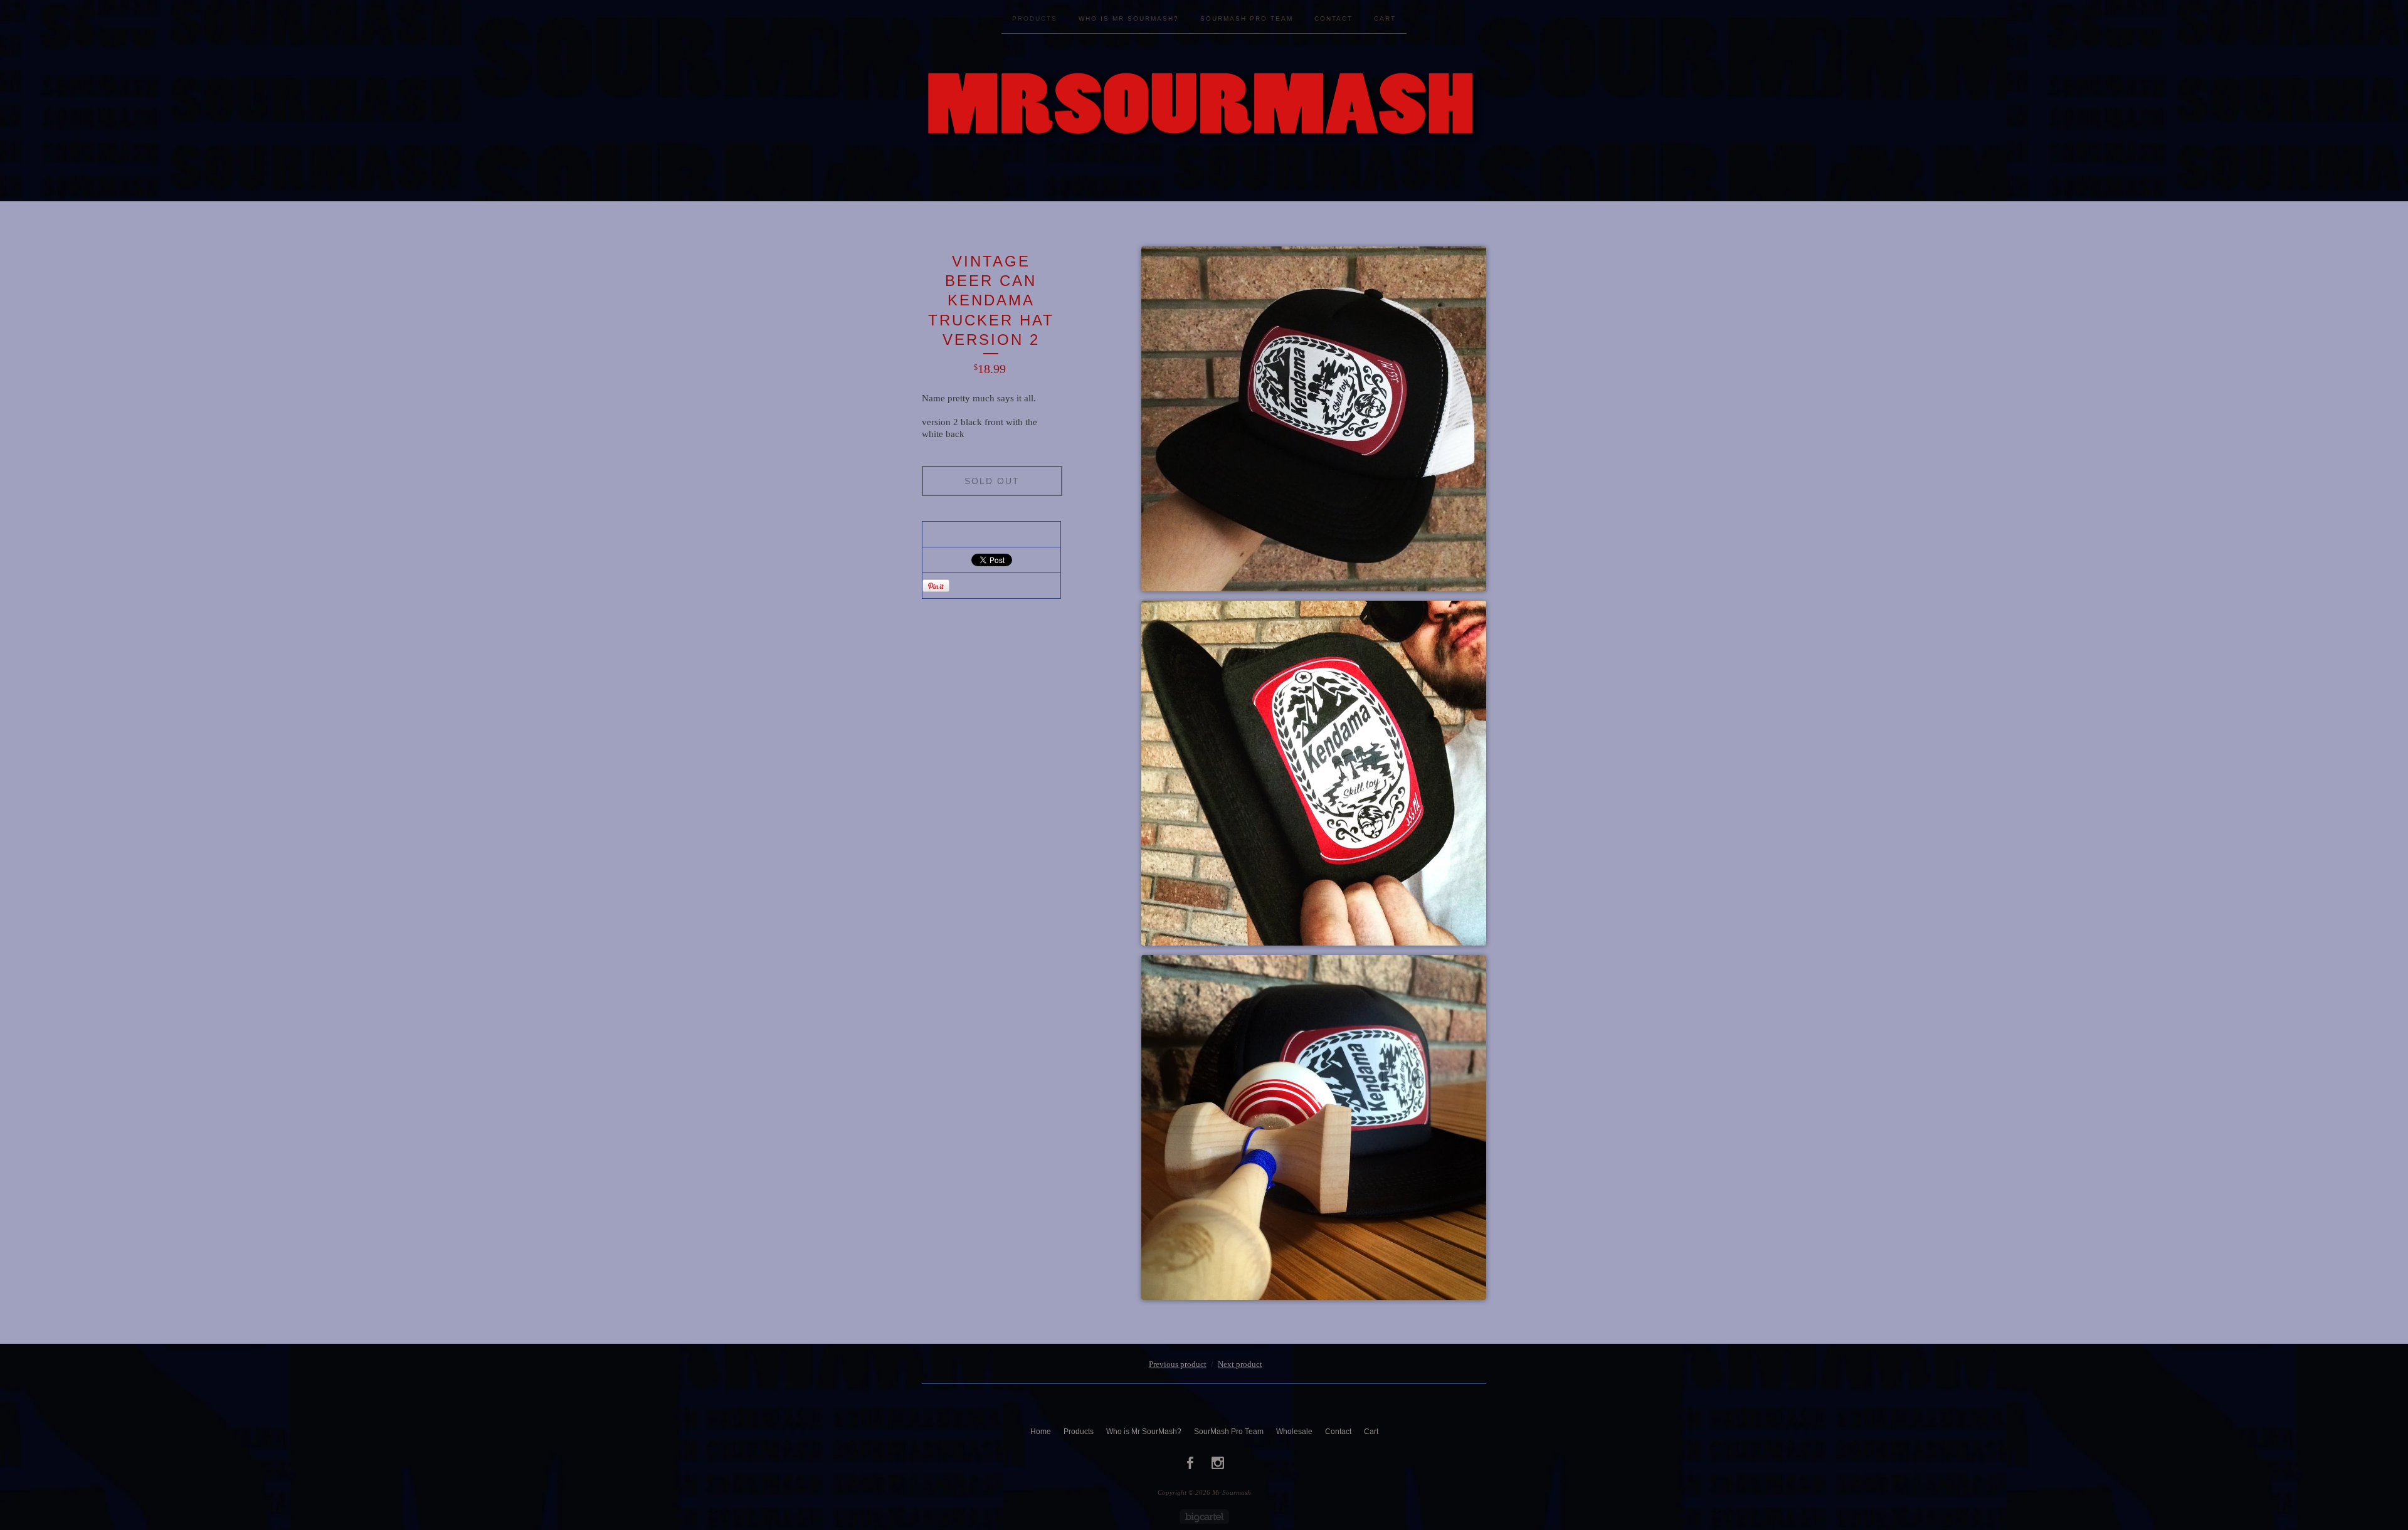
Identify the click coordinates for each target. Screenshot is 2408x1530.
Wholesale (1294, 1432)
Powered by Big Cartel (1204, 1517)
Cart (1385, 18)
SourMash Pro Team (1247, 18)
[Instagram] (1218, 1463)
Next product (1240, 1364)
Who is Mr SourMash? (1129, 18)
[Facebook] (1190, 1463)
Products (1035, 18)
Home (1041, 1432)
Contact (1333, 18)
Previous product (1178, 1364)
